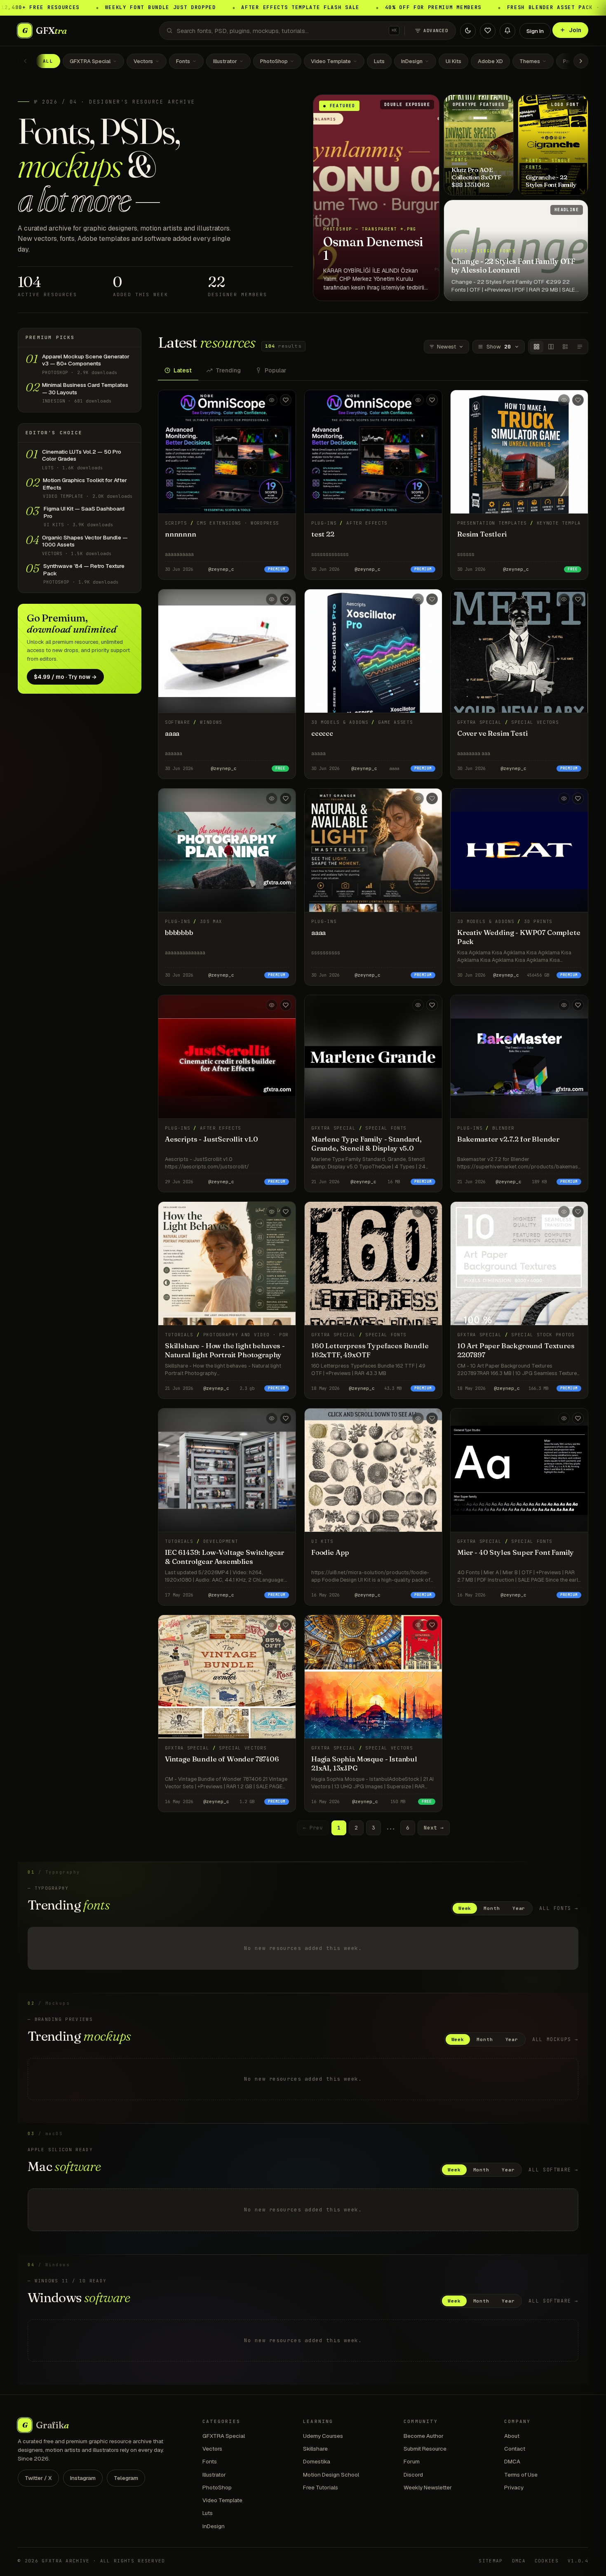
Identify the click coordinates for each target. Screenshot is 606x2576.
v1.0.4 (578, 2561)
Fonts (183, 61)
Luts (379, 61)
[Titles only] (580, 347)
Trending (228, 370)
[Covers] (537, 347)
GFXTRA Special (90, 61)
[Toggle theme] (468, 31)
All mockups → (555, 2039)
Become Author (424, 2436)
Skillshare (315, 2449)
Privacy (514, 2487)
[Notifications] (507, 31)
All (48, 61)
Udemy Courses (323, 2436)
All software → (553, 2170)
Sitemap (491, 2561)
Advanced (436, 31)
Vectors (143, 61)
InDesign (412, 61)
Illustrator (225, 61)
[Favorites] (488, 31)
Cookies (547, 2561)
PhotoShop (274, 61)
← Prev (313, 1828)
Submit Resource (425, 2449)
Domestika (317, 2461)
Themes (530, 61)
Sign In (535, 31)
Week (465, 1908)
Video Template (331, 61)
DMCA (512, 2461)
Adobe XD (490, 61)
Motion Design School (331, 2475)
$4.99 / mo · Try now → (65, 677)
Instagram (83, 2478)
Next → (434, 1828)
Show (499, 347)
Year (519, 1908)
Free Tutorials (321, 2487)
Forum (412, 2461)
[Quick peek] (272, 400)
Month (492, 1908)
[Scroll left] (25, 61)
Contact (515, 2449)
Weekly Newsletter (428, 2487)
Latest (183, 370)
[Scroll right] (581, 61)
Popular (276, 370)
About (512, 2436)
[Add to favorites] (286, 400)
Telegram (126, 2478)
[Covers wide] (551, 347)
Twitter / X (38, 2478)
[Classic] (565, 347)
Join (575, 30)
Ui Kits (453, 61)
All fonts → (559, 1908)
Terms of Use (521, 2475)
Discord (413, 2475)
